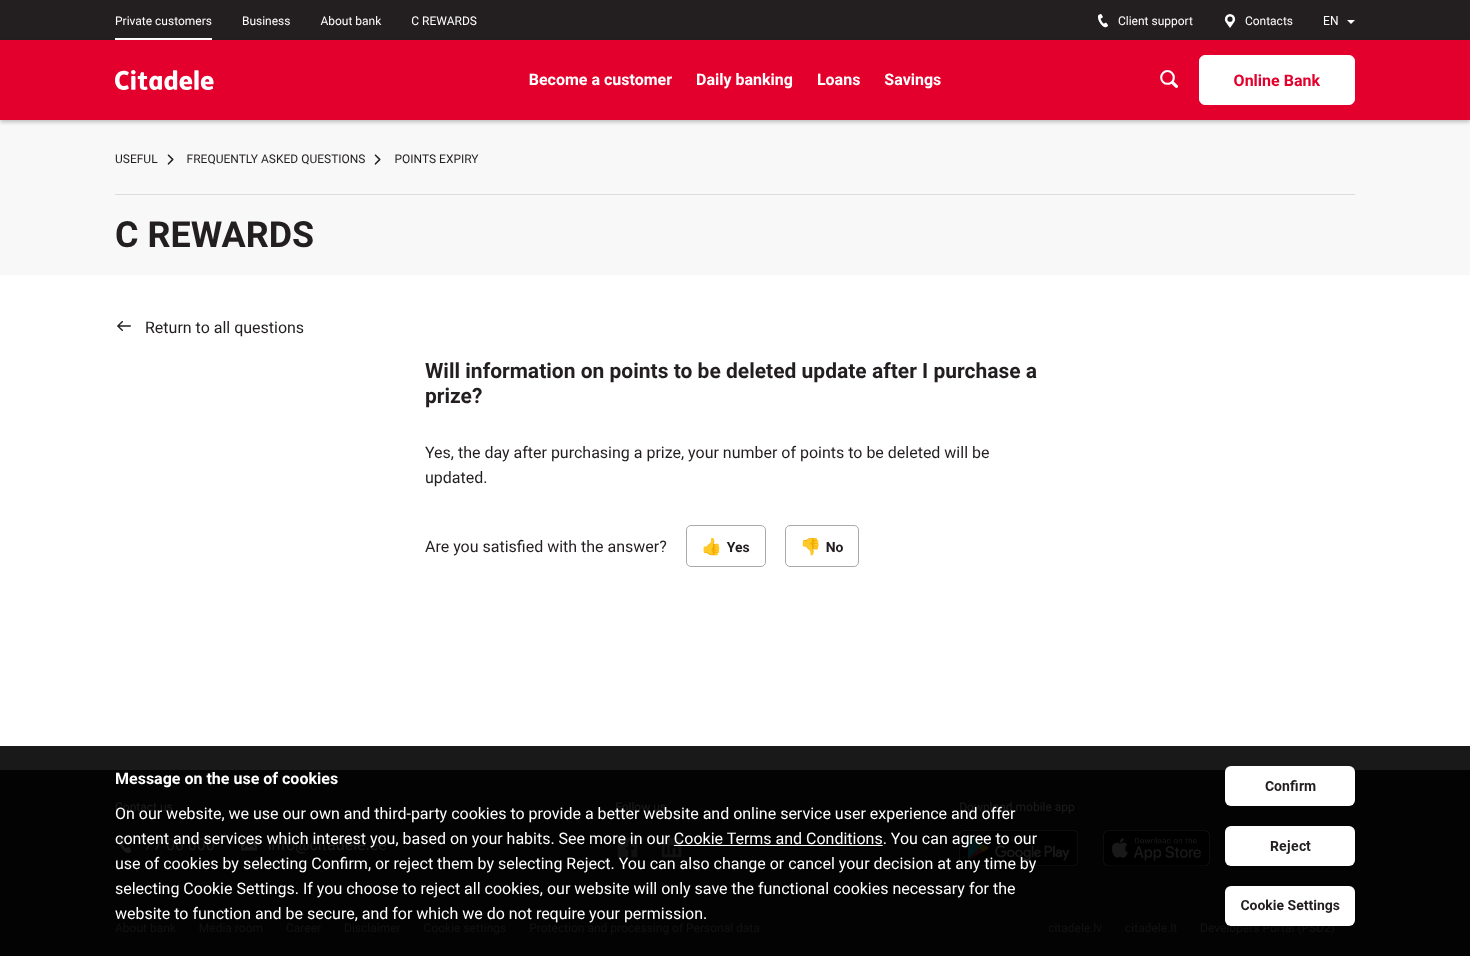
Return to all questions (224, 327)
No (835, 548)
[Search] (1169, 79)
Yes (738, 548)
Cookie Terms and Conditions (778, 838)
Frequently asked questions (276, 159)
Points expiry (436, 159)
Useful (136, 159)
